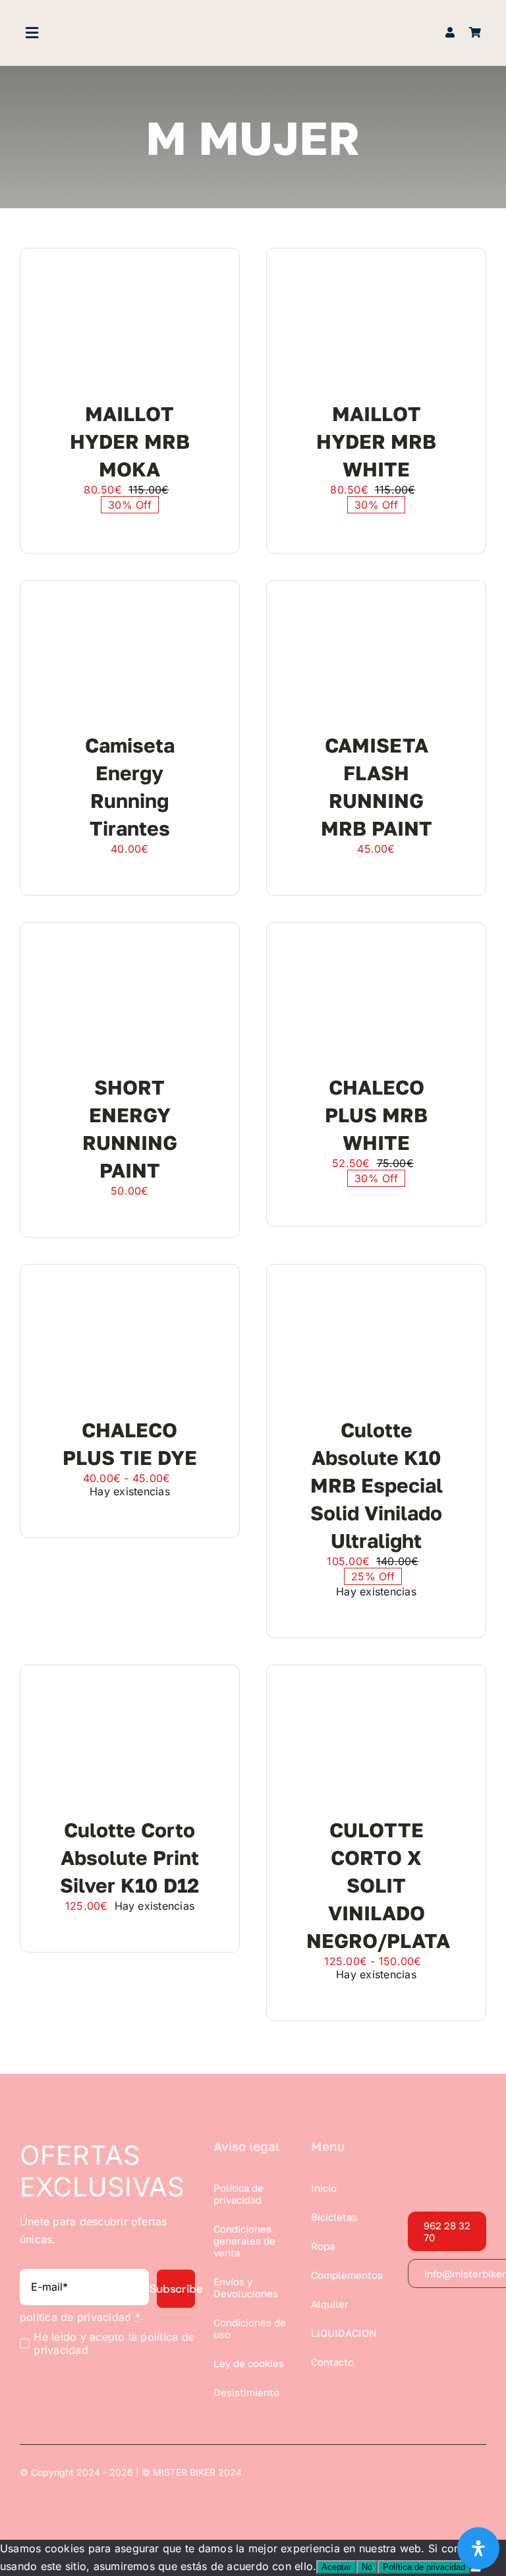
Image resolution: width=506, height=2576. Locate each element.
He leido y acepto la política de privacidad (114, 2343)
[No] (476, 2570)
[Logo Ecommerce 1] (253, 25)
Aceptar (336, 2567)
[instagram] (437, 2314)
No (367, 2567)
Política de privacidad (424, 2567)
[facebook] (413, 2314)
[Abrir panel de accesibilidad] (478, 2548)
